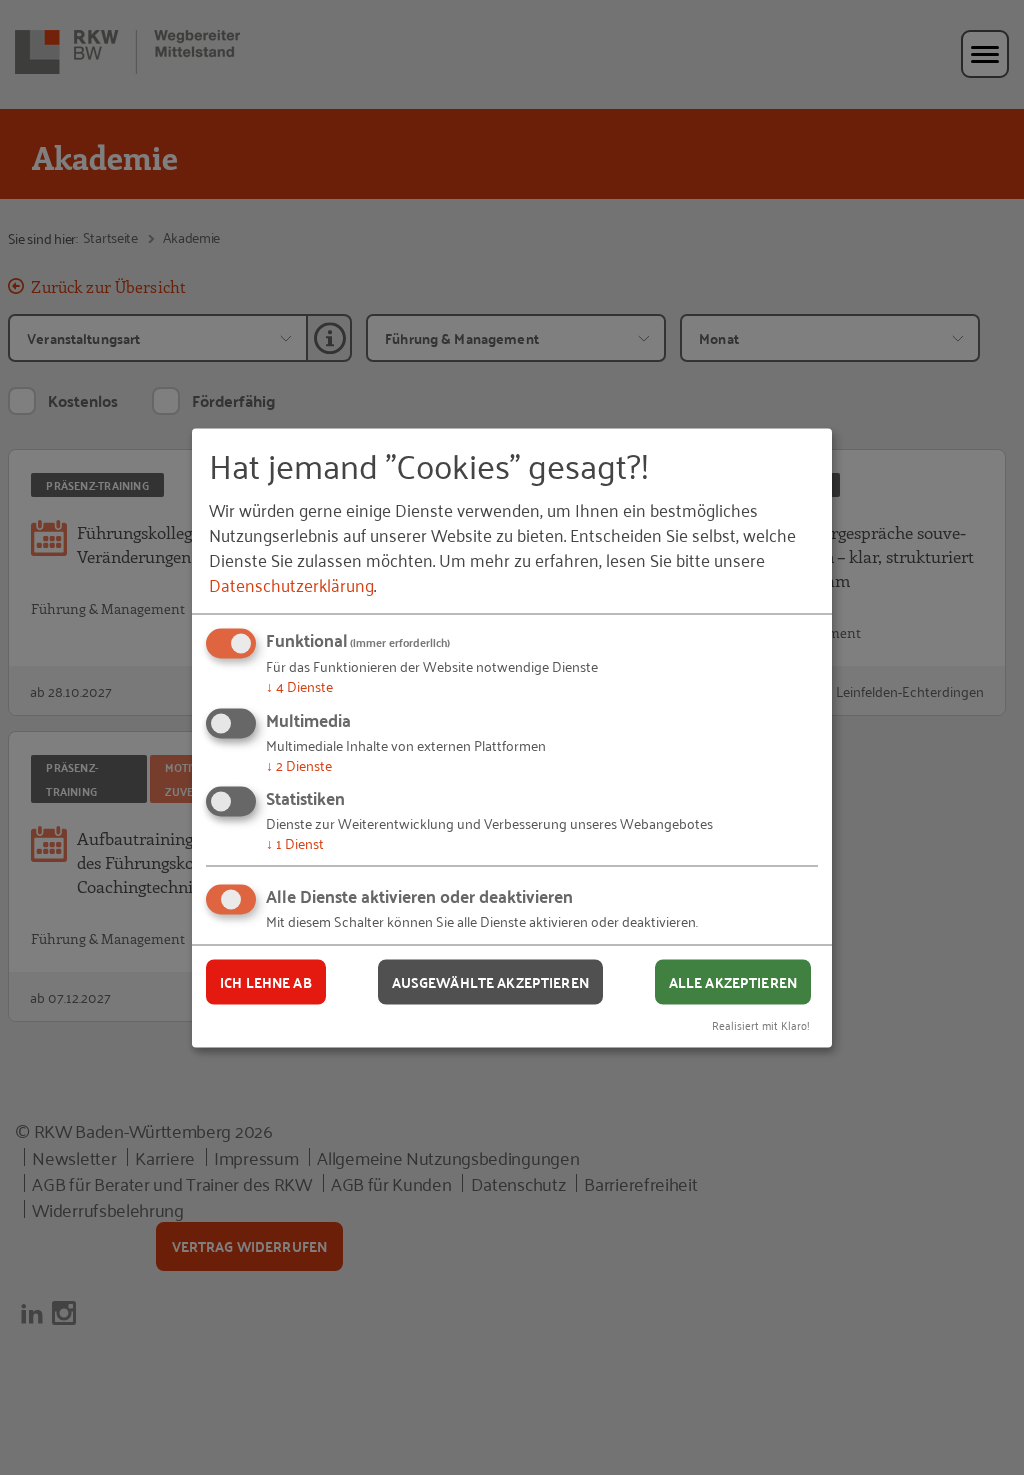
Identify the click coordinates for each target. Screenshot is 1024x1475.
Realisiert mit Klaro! (761, 1023)
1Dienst (295, 842)
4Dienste (299, 685)
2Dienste (299, 763)
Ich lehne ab (266, 982)
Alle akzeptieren (733, 982)
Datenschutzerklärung (291, 584)
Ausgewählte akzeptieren (490, 982)
